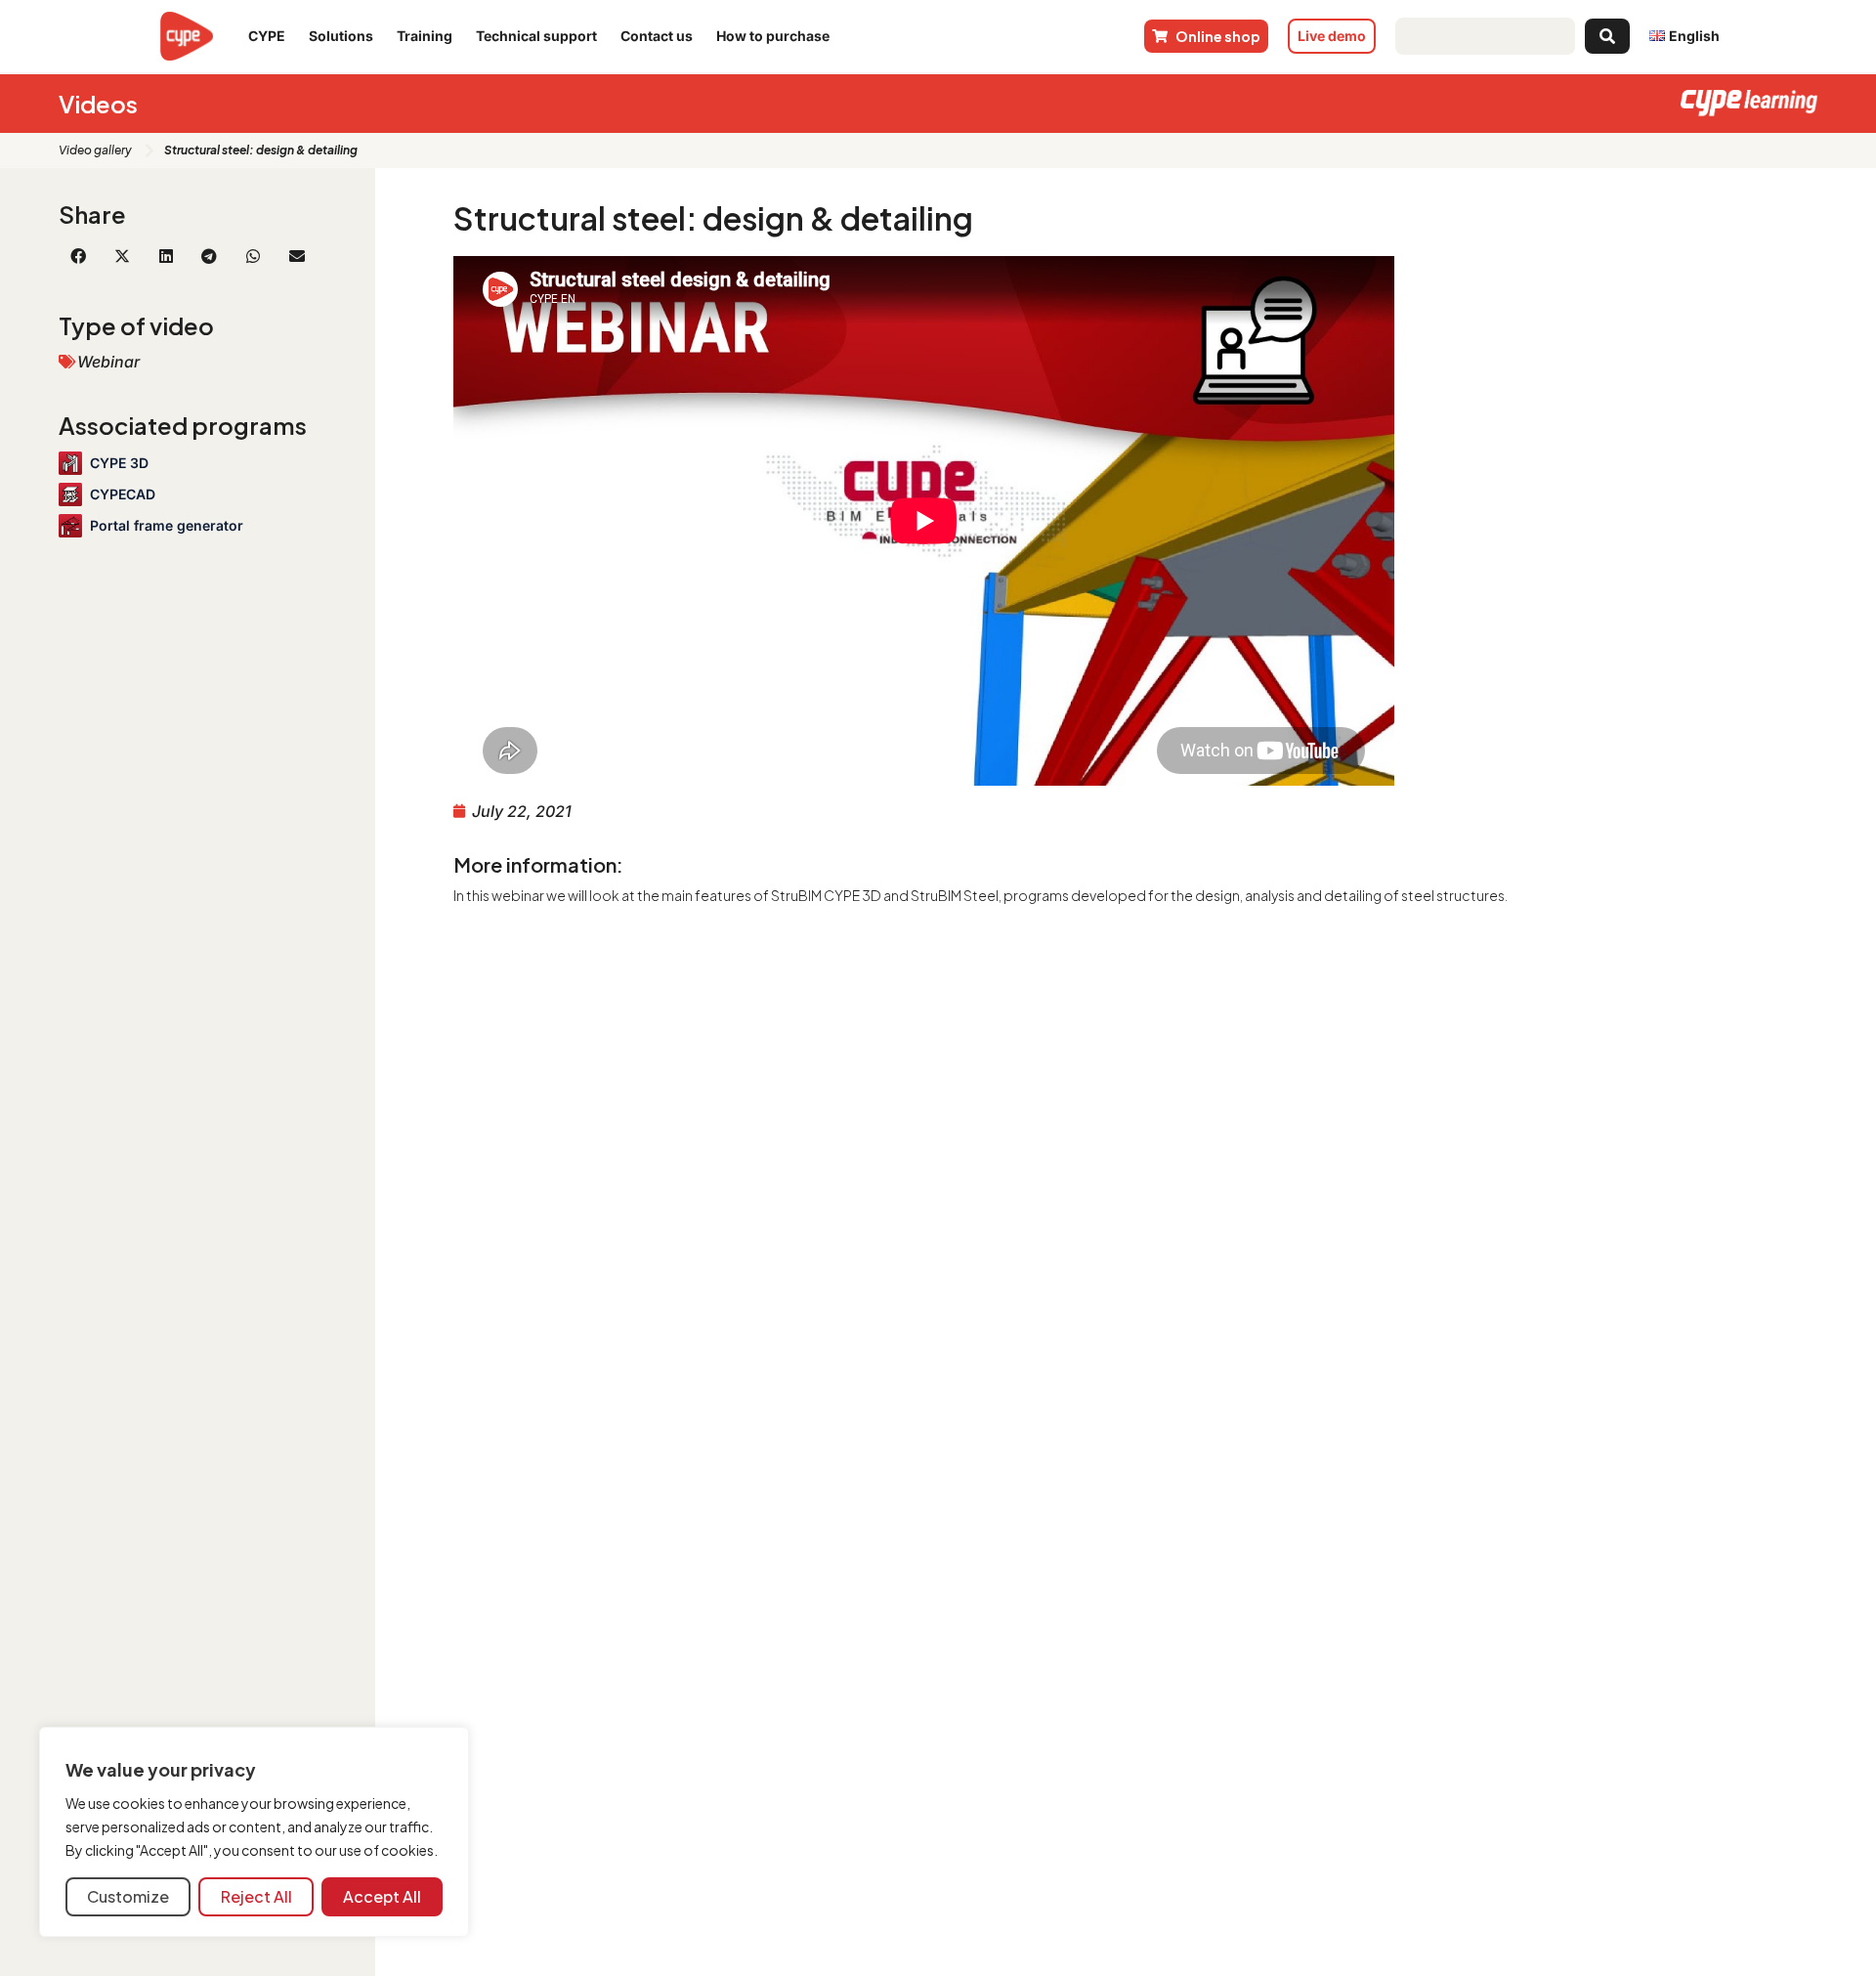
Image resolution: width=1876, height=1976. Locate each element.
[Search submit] (1607, 36)
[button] (79, 256)
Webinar (108, 362)
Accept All (382, 1896)
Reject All (256, 1896)
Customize (128, 1896)
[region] (254, 1832)
